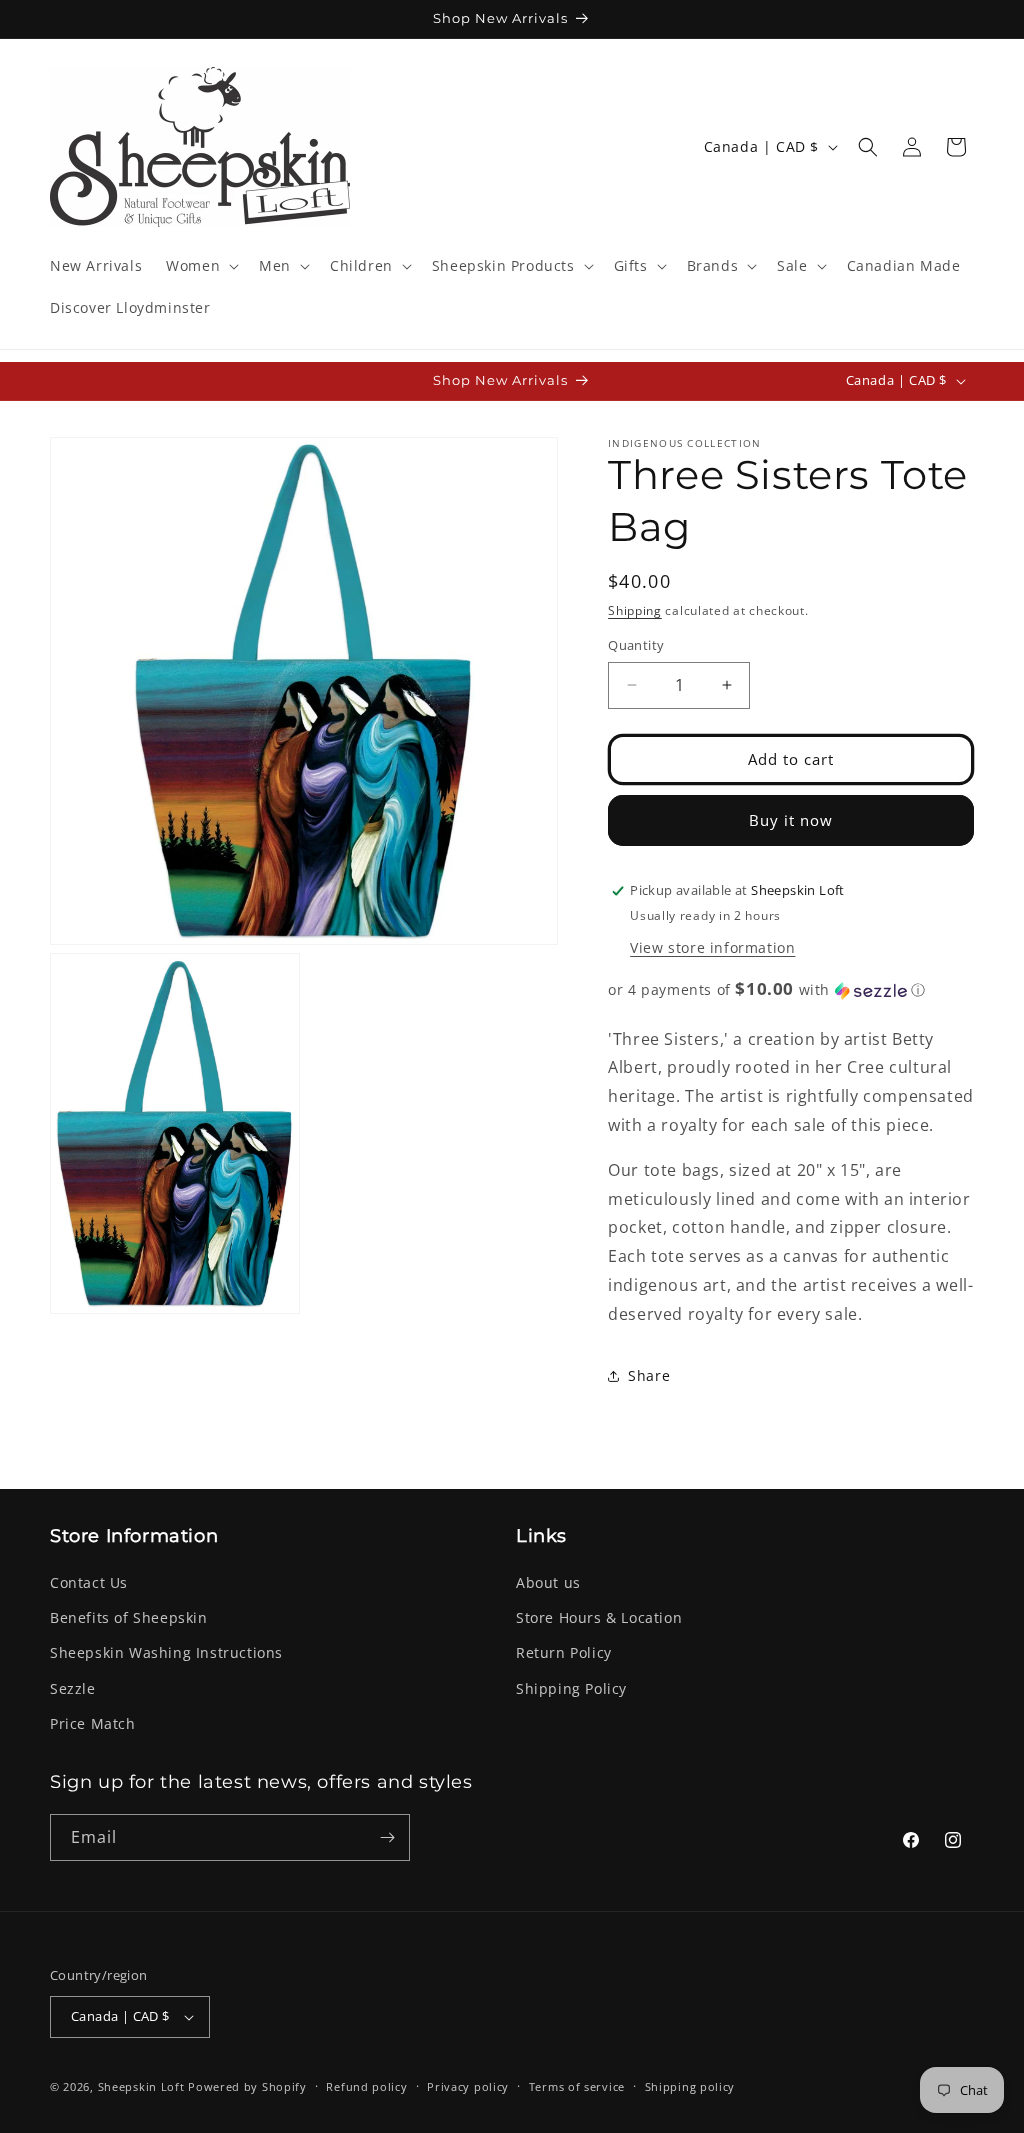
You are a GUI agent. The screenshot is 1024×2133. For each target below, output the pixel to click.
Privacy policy (468, 2086)
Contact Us (89, 1582)
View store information (712, 947)
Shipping (635, 610)
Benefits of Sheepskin (129, 1617)
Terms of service (577, 2086)
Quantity (636, 645)
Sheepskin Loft (141, 2086)
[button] (200, 266)
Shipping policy (690, 2086)
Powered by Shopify (247, 2086)
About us (548, 1582)
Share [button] (649, 1375)
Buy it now (791, 820)
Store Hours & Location (599, 1617)
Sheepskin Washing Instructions (166, 1652)
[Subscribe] (387, 1837)
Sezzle (73, 1688)
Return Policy (564, 1652)
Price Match (93, 1723)
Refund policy (366, 2086)
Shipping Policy (571, 1688)
